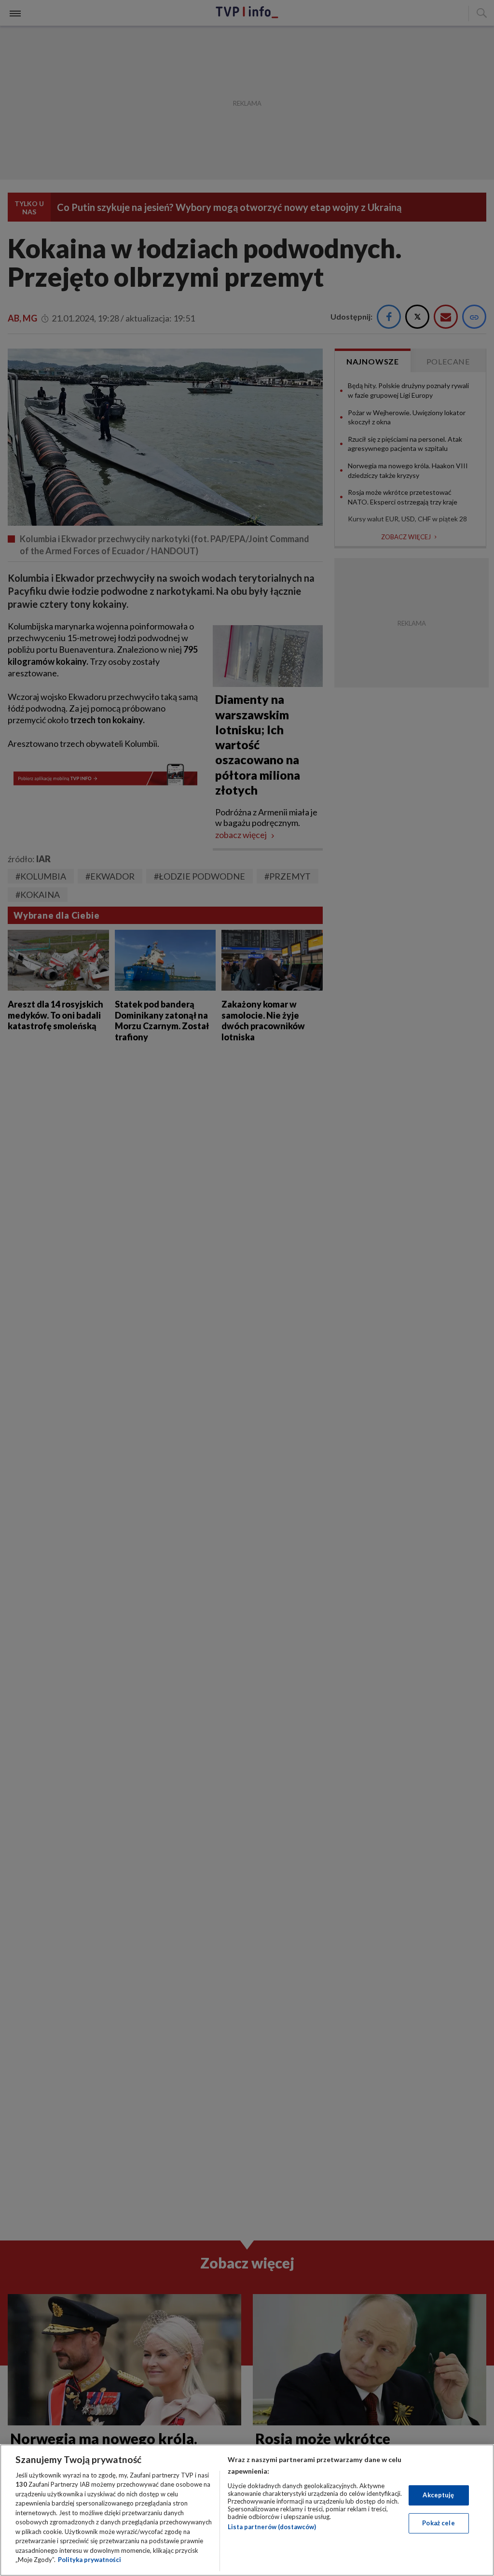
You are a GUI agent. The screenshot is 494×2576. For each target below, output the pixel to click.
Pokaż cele (438, 2523)
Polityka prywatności (89, 2560)
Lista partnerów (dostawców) (272, 2527)
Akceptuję (438, 2495)
